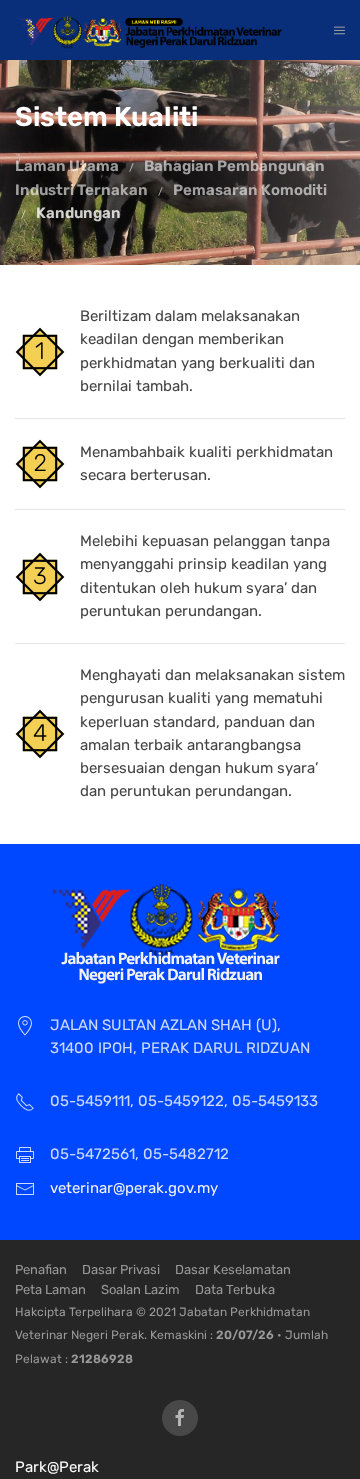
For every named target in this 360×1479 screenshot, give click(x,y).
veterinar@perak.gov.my (134, 1188)
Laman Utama (67, 166)
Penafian (41, 1269)
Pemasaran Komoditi (250, 190)
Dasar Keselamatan (233, 1269)
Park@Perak (57, 1467)
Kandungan (78, 213)
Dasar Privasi (121, 1269)
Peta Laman (50, 1289)
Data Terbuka (235, 1289)
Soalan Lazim (140, 1289)
